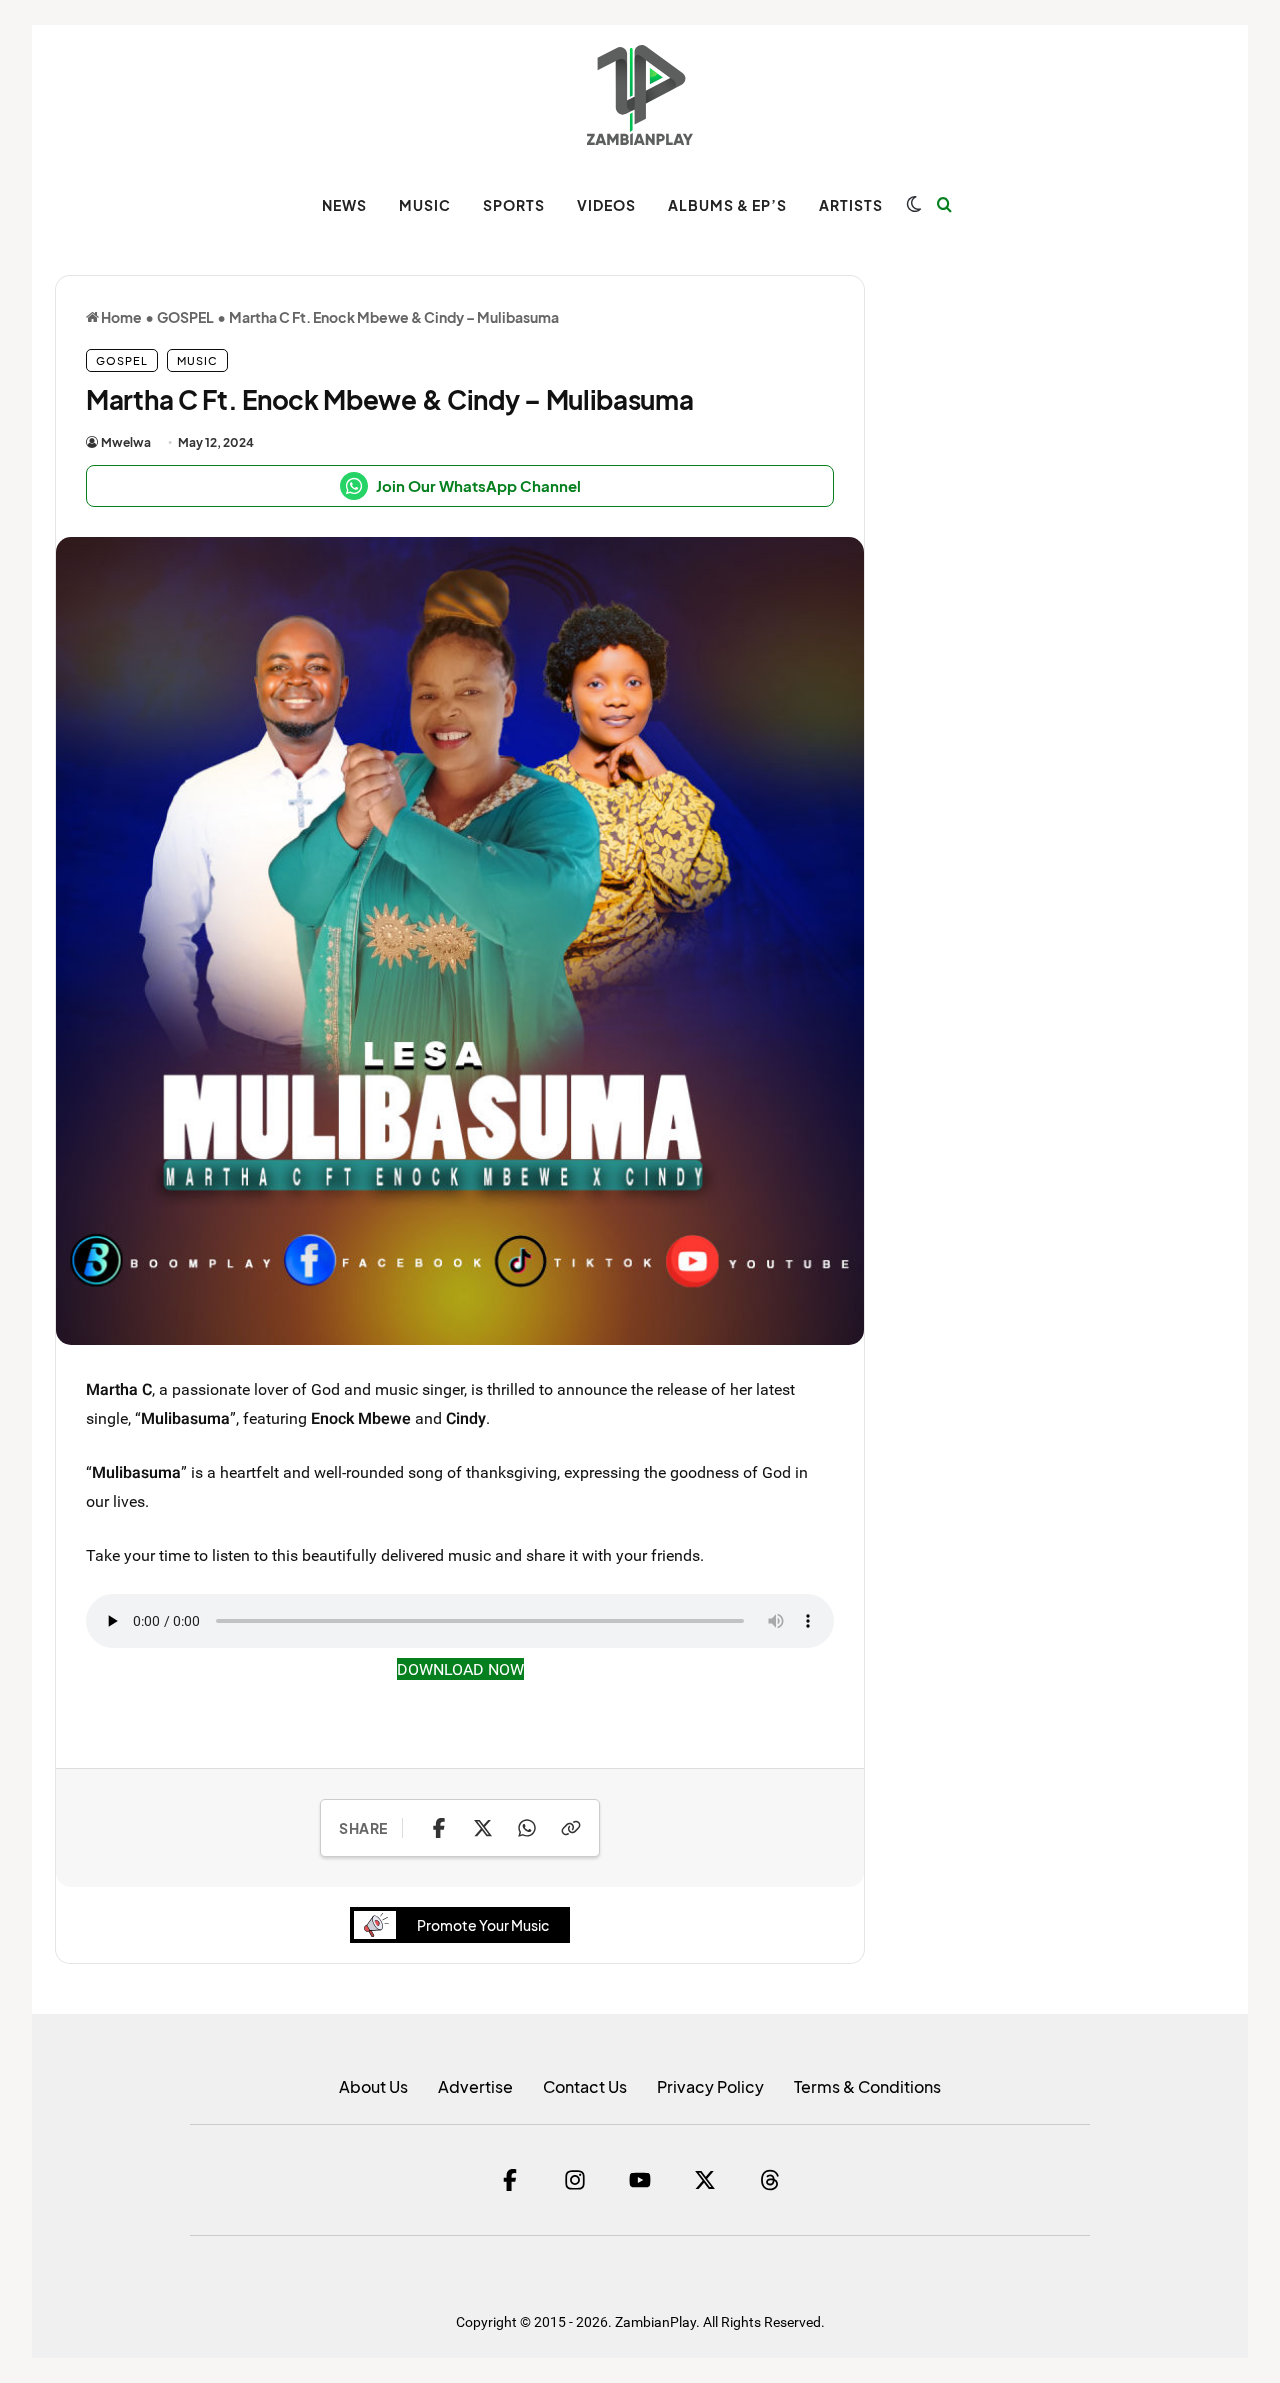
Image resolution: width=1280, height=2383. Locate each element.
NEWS (344, 205)
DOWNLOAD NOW (460, 1669)
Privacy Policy (710, 2086)
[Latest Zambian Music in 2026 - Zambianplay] (639, 95)
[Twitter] (705, 2180)
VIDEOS (606, 205)
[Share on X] (483, 1828)
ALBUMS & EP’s (727, 205)
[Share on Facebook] (439, 1828)
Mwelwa (126, 442)
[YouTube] (640, 2180)
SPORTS (514, 205)
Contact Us (585, 2086)
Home (120, 317)
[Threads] (770, 2180)
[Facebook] (510, 2180)
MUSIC (425, 205)
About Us (373, 2086)
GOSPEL (185, 317)
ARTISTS (851, 205)
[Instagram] (575, 2180)
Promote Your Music (483, 1925)
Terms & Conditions (867, 2086)
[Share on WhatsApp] (527, 1828)
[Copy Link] (571, 1828)
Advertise (475, 2086)
